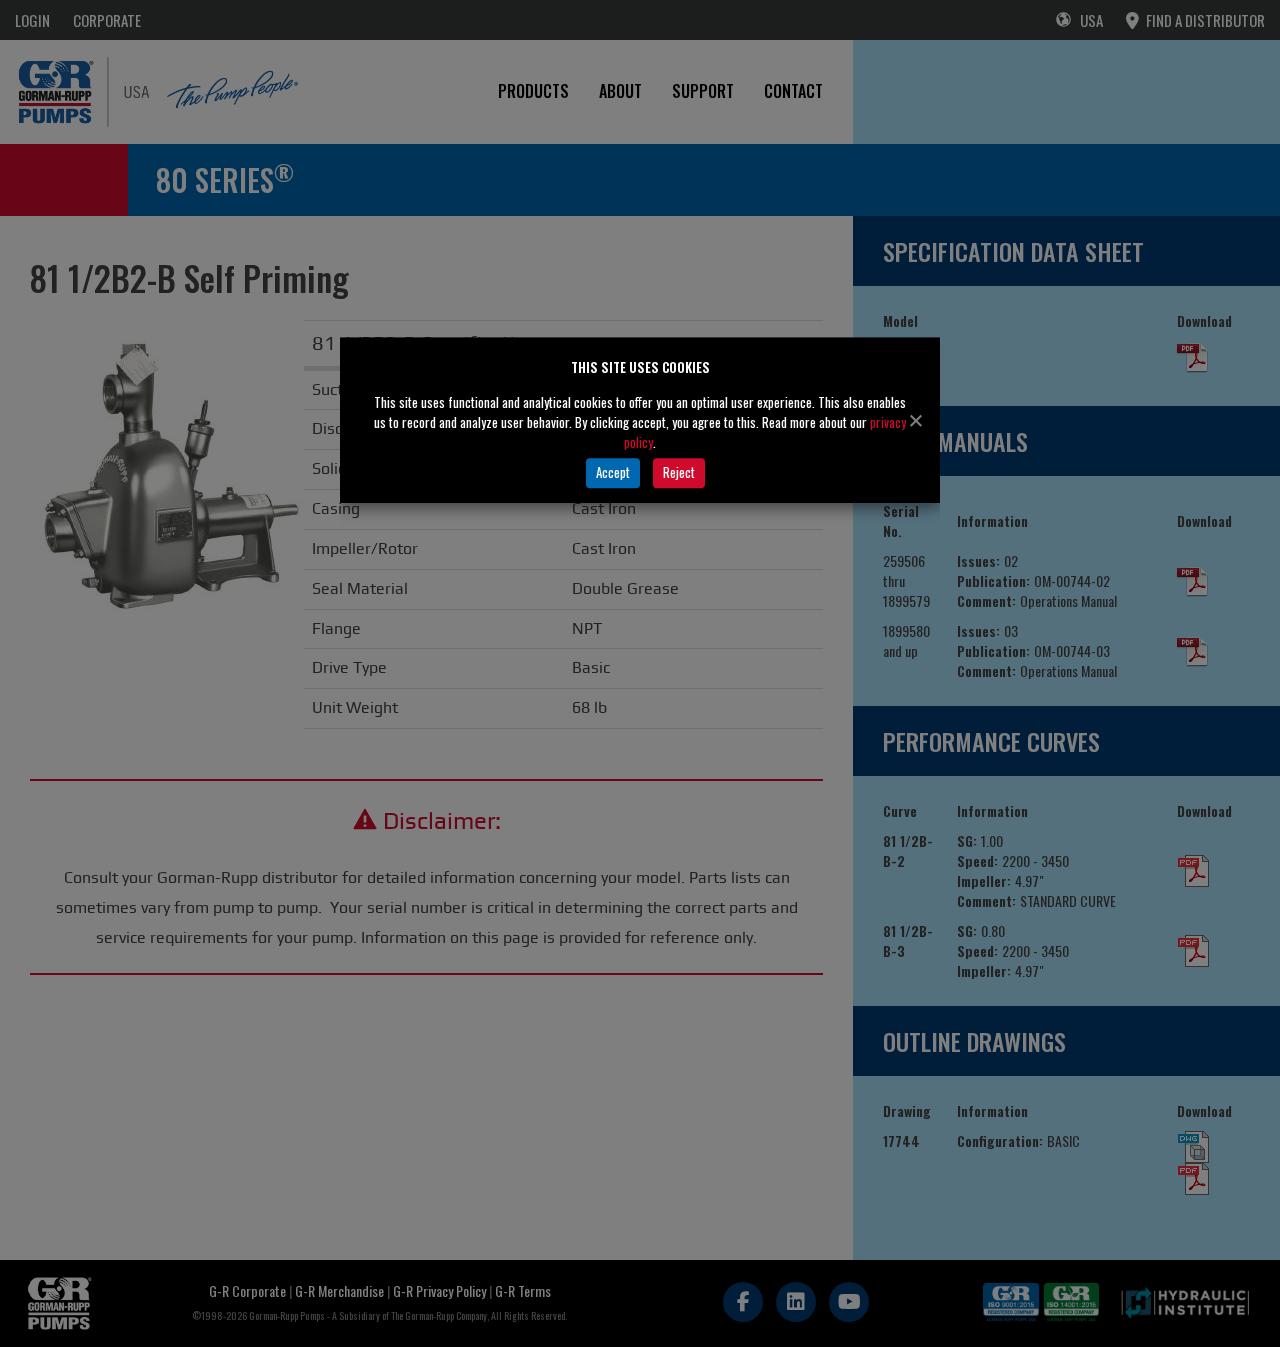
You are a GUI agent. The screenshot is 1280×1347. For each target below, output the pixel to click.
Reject (679, 472)
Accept (613, 472)
